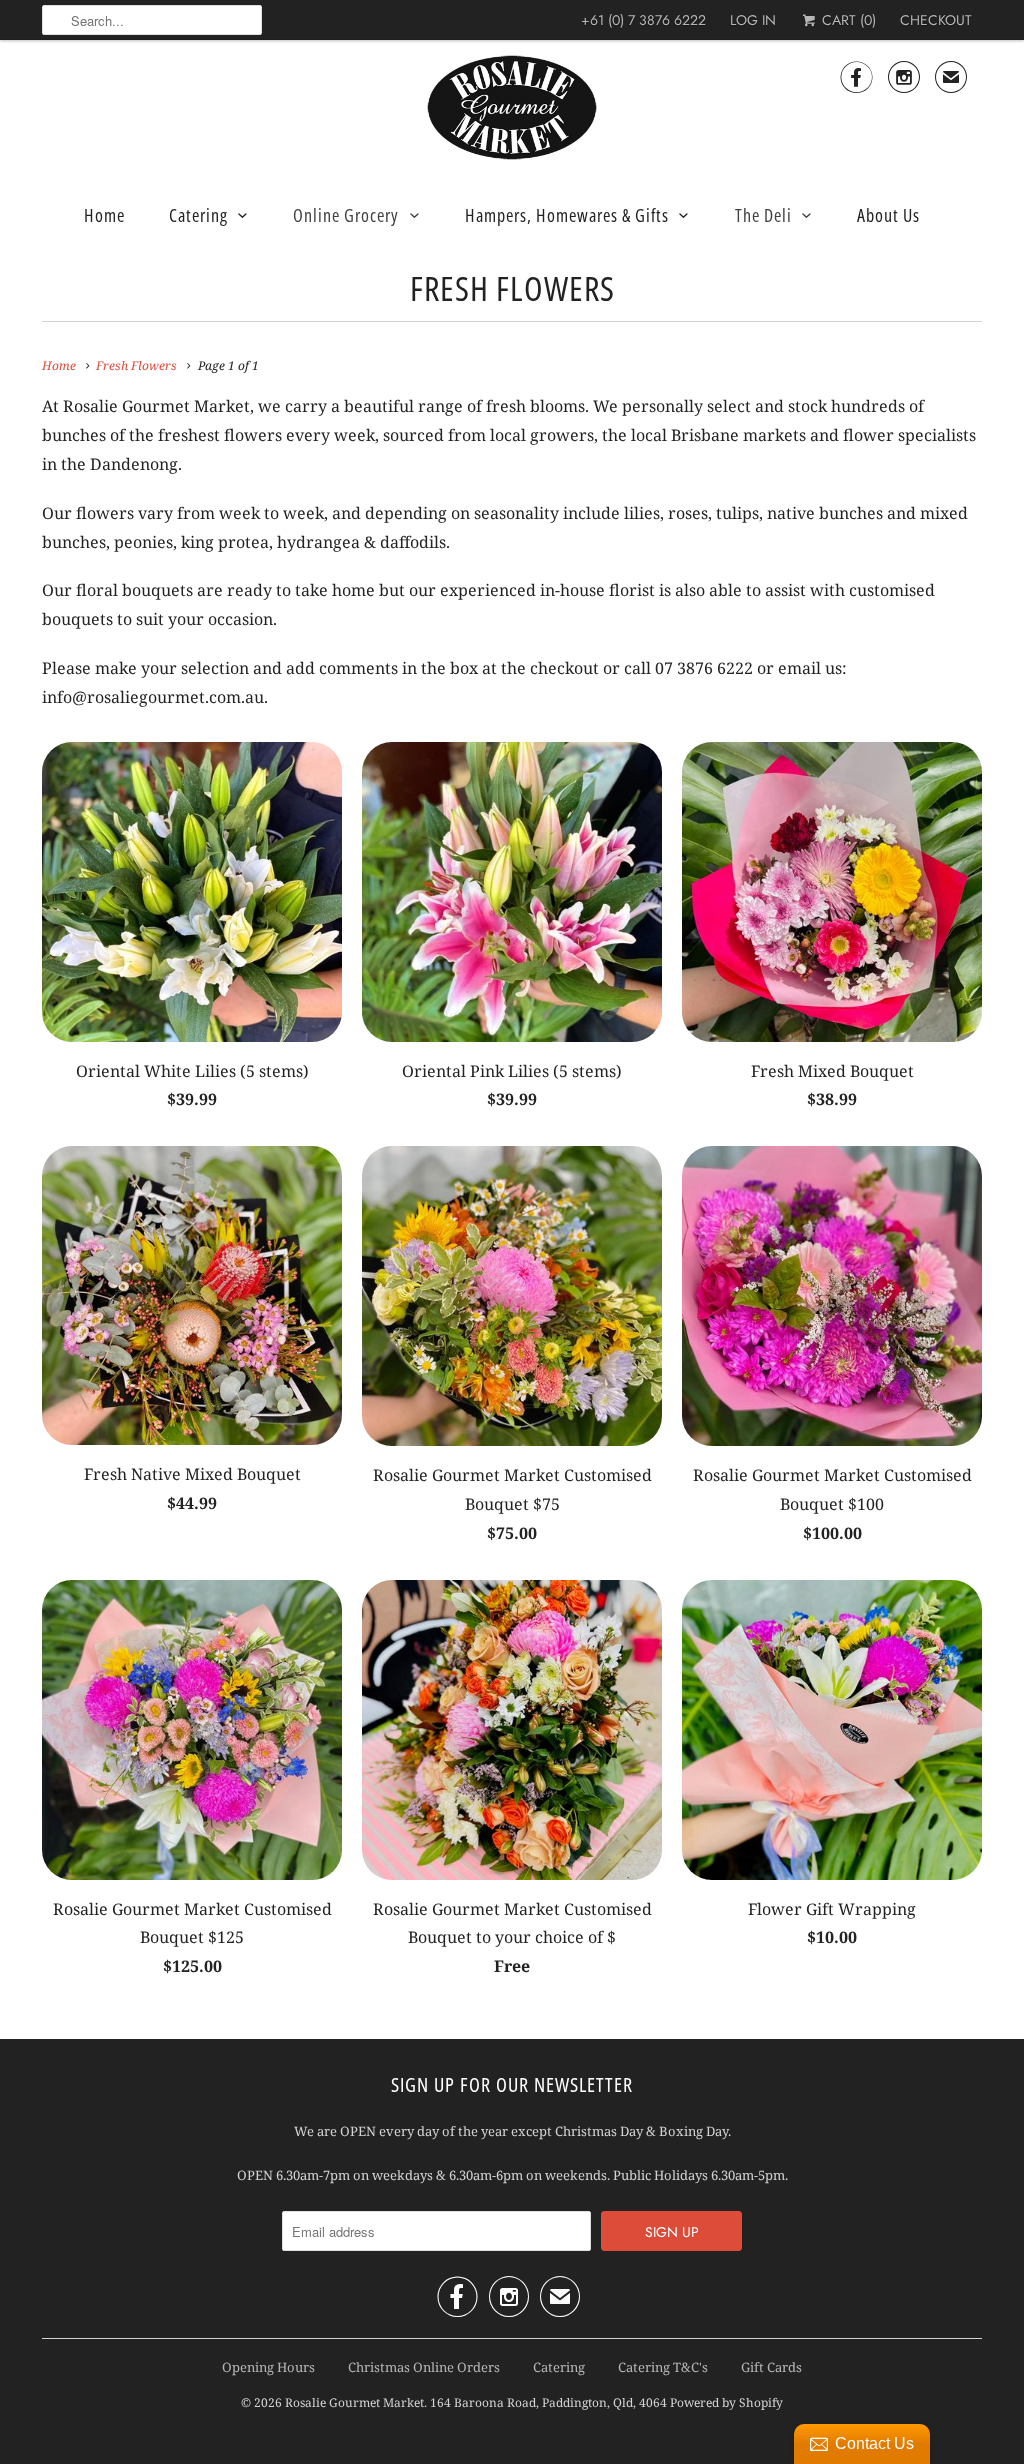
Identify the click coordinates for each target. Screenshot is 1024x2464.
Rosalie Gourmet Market (354, 2402)
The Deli (763, 215)
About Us (888, 215)
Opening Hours (268, 2367)
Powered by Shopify (726, 2402)
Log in (753, 20)
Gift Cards (771, 2367)
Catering (198, 215)
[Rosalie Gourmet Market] (512, 108)
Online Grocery (346, 215)
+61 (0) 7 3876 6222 (643, 20)
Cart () (847, 20)
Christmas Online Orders (424, 2367)
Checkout (936, 20)
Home (104, 215)
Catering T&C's (663, 2367)
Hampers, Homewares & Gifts (567, 215)
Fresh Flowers (512, 288)
